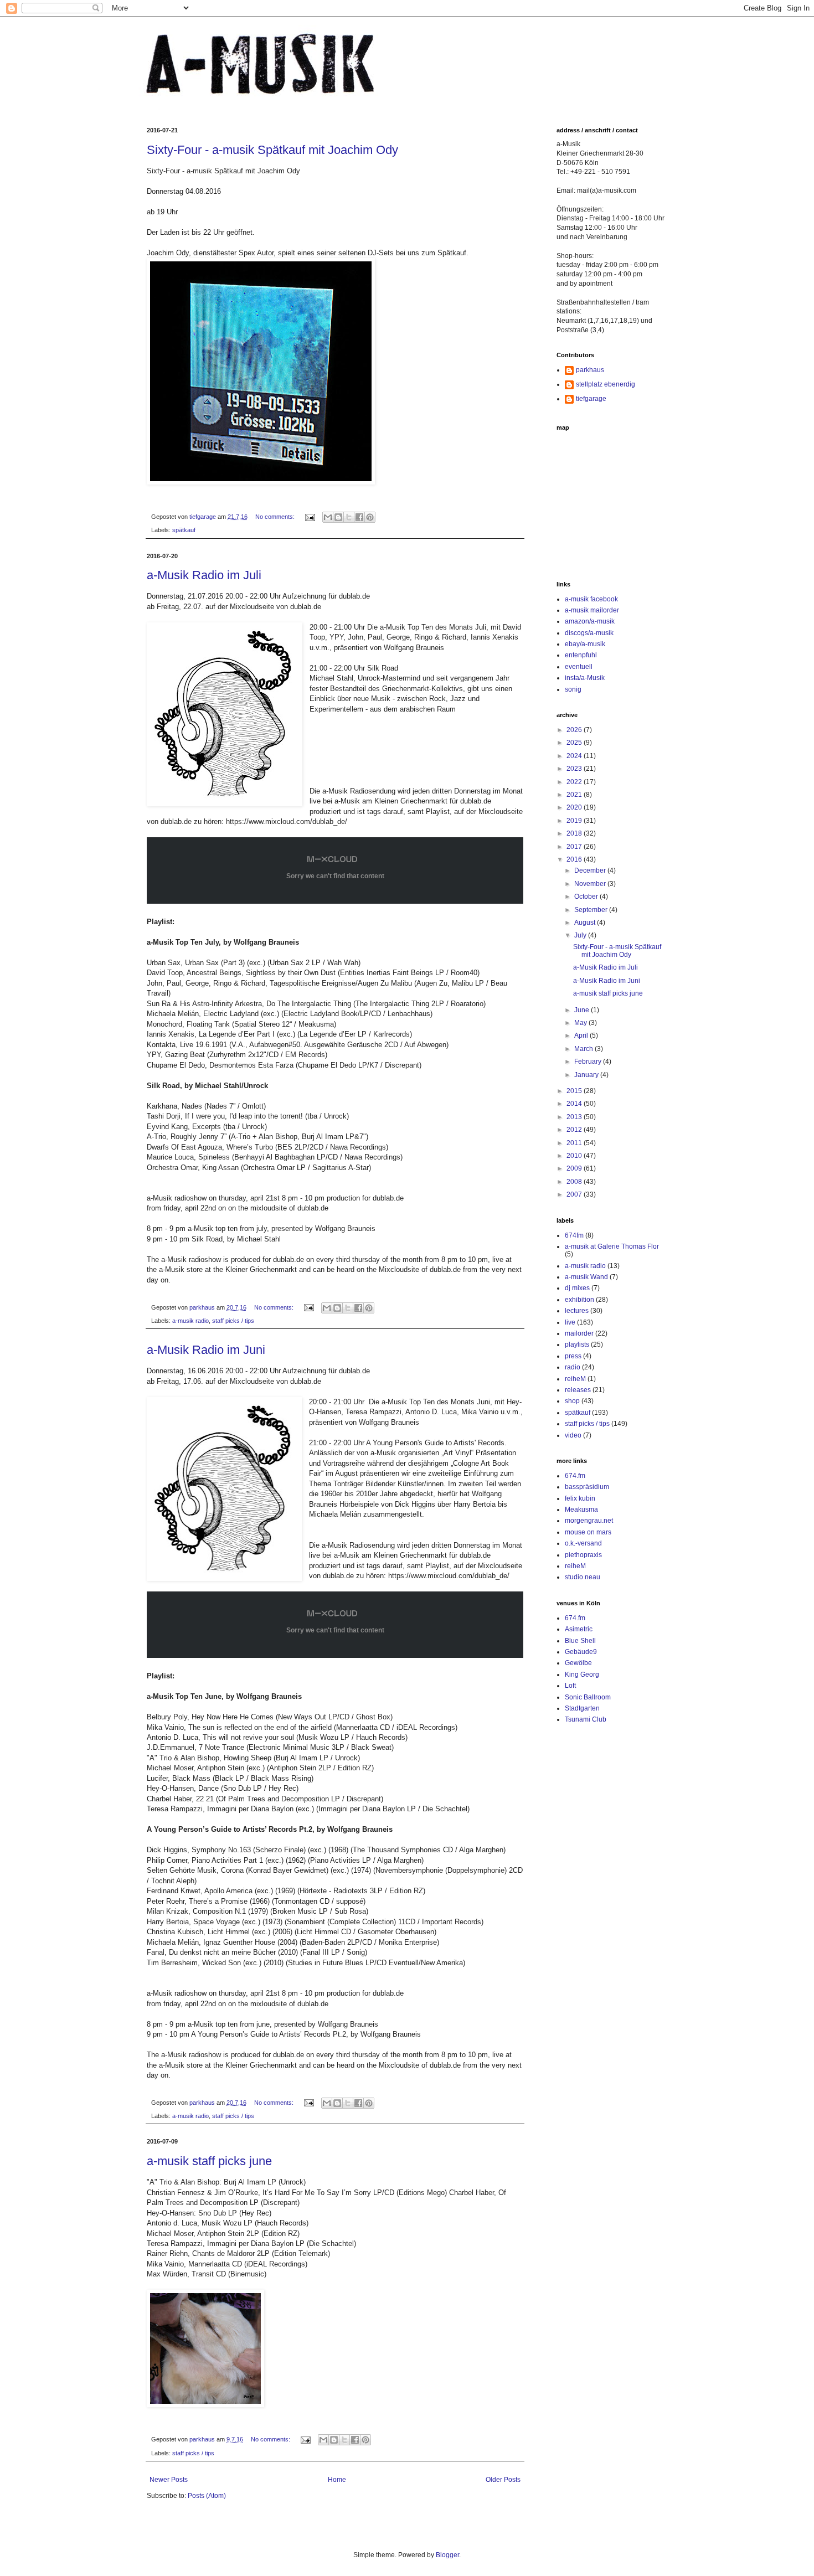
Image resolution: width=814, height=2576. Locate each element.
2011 (575, 1143)
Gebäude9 (581, 1652)
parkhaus (590, 370)
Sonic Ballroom (588, 1697)
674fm (574, 1235)
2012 (575, 1130)
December (591, 870)
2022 (575, 782)
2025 (575, 743)
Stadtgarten (582, 1708)
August (586, 923)
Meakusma (581, 1509)
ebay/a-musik (585, 644)
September (592, 910)
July (581, 935)
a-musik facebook (591, 599)
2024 (575, 756)
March (584, 1049)
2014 (575, 1104)
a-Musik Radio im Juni (206, 1350)
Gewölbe (578, 1663)
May (581, 1023)
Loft (570, 1686)
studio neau (583, 1577)
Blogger (447, 2555)
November (591, 884)
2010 (575, 1156)
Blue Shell (580, 1641)
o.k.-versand (583, 1543)
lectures (577, 1311)
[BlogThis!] (338, 517)
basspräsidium (587, 1487)
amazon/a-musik (590, 621)
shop (572, 1401)
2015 (575, 1091)
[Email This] (328, 517)
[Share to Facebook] (359, 517)
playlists (577, 1344)
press (573, 1356)
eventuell (579, 667)
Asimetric (579, 1629)
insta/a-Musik (585, 678)
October (587, 897)
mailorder (579, 1333)
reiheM (575, 1379)
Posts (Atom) (207, 2496)
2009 (575, 1168)
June (583, 1010)
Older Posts (503, 2480)
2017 (575, 847)
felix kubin (580, 1498)
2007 (575, 1194)
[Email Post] (310, 517)
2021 (575, 795)
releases (578, 1390)
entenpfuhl (581, 655)
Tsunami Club (586, 1719)
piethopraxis (583, 1555)
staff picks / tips (233, 1321)
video (573, 1435)
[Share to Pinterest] (370, 517)
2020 (575, 807)
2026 (575, 730)
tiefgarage (591, 399)
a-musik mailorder (592, 610)
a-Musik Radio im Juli (204, 575)
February (589, 1062)
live (570, 1322)
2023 (575, 769)
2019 (575, 821)
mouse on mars (588, 1532)
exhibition (579, 1300)
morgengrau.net (589, 1521)
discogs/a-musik (589, 633)
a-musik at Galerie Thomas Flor (612, 1246)
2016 (575, 859)
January (587, 1075)
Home (337, 2480)
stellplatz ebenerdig (606, 384)
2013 (575, 1117)
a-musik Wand (586, 1277)
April (582, 1035)
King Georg (582, 1675)
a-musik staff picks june (209, 2161)
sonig (573, 689)
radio (573, 1367)
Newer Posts (169, 2480)
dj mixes (577, 1288)
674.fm (575, 1476)
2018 (575, 833)
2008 (575, 1182)
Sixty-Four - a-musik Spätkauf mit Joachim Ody (272, 150)
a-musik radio (190, 1321)
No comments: (276, 517)
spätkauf (184, 530)
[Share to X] (349, 517)
